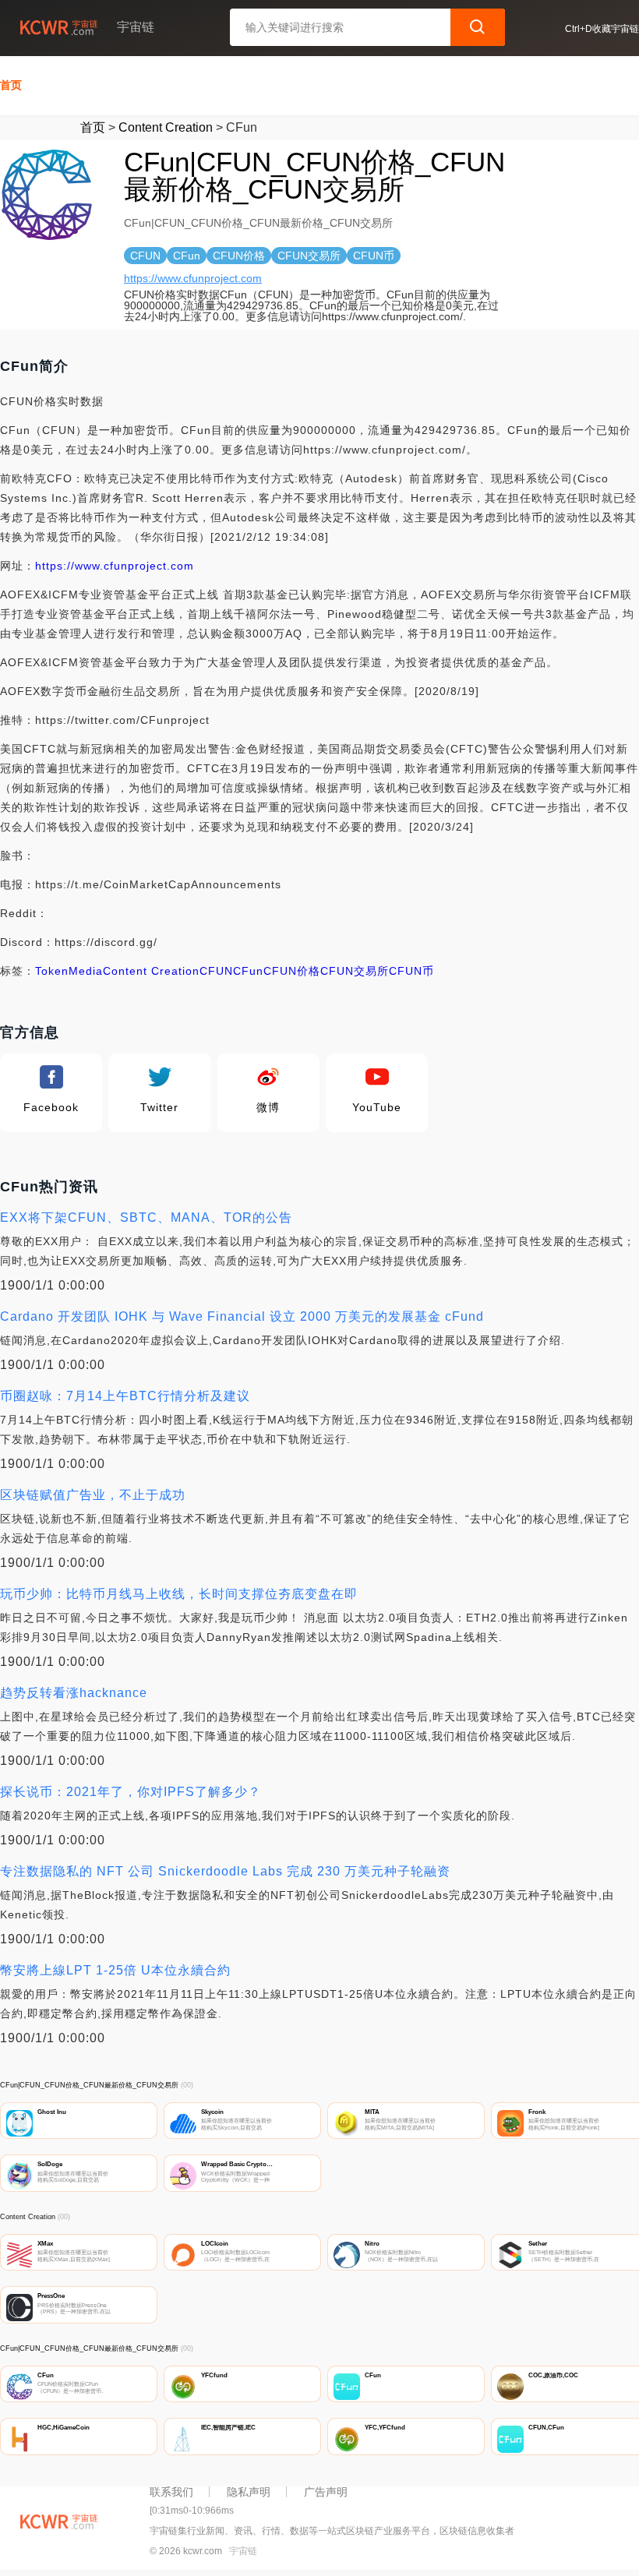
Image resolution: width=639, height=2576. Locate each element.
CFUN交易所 (355, 971)
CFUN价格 (292, 971)
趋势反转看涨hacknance (74, 1693)
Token (52, 971)
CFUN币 (411, 971)
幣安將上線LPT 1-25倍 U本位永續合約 (115, 1970)
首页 (11, 85)
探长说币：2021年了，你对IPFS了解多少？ (131, 1792)
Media (86, 971)
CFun (248, 971)
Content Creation (166, 127)
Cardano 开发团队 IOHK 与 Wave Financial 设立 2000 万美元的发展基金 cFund (242, 1316)
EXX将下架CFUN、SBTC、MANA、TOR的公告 (146, 1217)
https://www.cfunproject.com (193, 278)
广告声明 (326, 2492)
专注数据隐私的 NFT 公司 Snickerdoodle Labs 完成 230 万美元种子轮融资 (225, 1871)
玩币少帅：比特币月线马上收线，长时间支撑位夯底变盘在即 (179, 1594)
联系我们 (171, 2492)
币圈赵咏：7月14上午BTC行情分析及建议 (125, 1396)
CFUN (216, 971)
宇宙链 (243, 2551)
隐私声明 (249, 2492)
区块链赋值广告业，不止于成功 (93, 1495)
